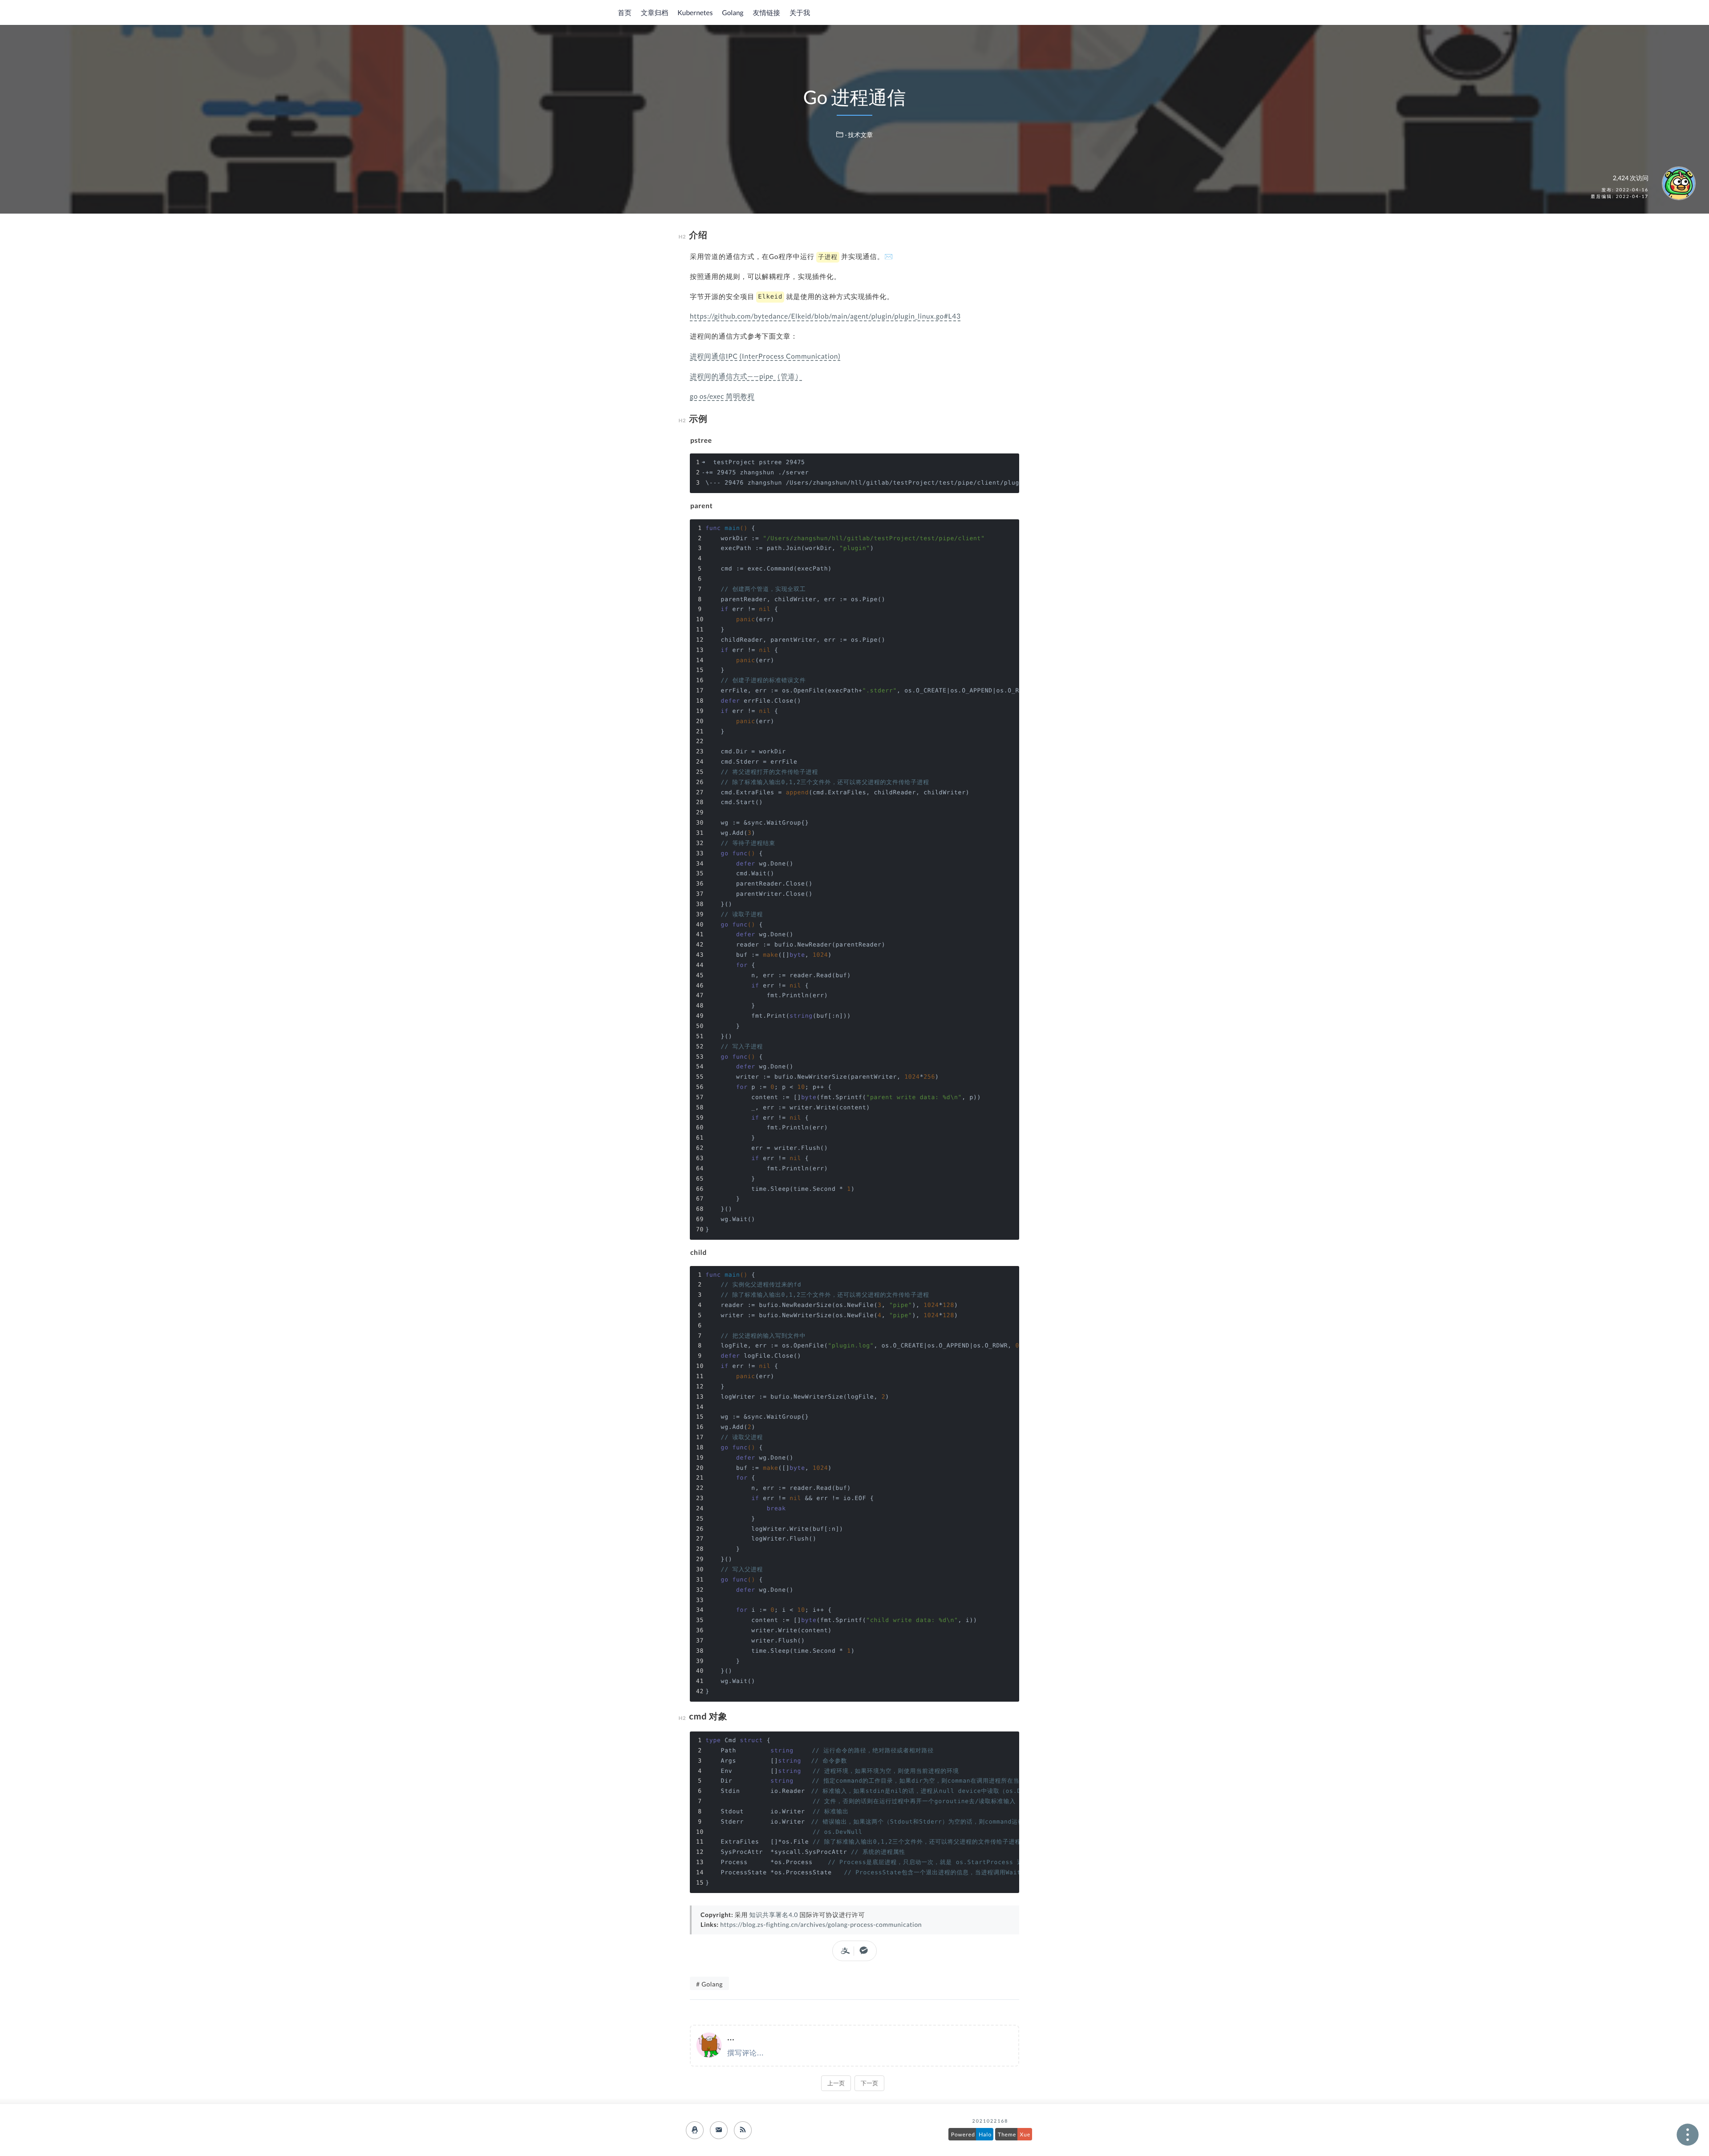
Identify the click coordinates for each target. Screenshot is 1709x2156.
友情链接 (766, 13)
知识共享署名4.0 (774, 1915)
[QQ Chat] (695, 2130)
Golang (733, 13)
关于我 (800, 13)
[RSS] (743, 2130)
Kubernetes (695, 13)
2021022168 (990, 2121)
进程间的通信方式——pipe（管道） (746, 376)
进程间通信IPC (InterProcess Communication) (765, 356)
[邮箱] (719, 2130)
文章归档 (655, 13)
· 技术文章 (859, 135)
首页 (625, 13)
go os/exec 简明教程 (722, 396)
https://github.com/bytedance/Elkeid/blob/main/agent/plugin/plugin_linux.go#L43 (825, 316)
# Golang (709, 1984)
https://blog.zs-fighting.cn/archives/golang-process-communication (821, 1924)
